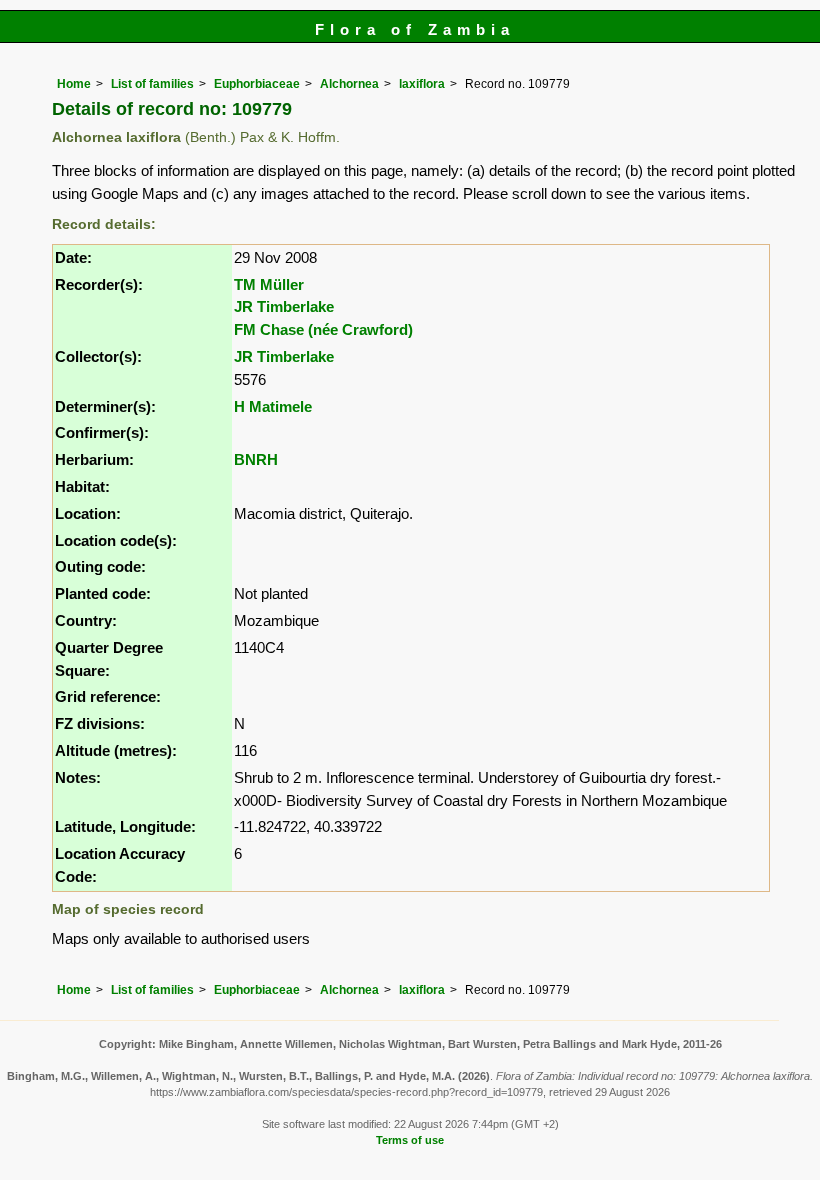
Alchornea (349, 84)
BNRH (256, 459)
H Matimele (273, 406)
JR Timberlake (284, 306)
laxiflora (422, 84)
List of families (152, 84)
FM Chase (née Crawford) (323, 329)
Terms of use (410, 1140)
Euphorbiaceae (257, 84)
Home (74, 84)
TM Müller (269, 284)
